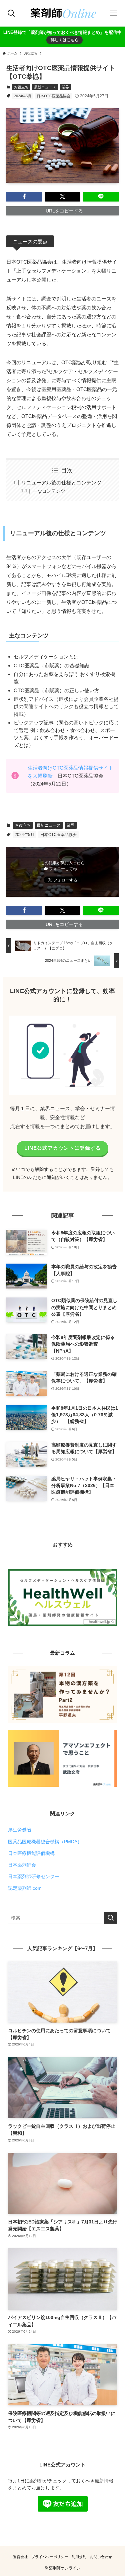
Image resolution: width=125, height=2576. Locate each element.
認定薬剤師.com (25, 1888)
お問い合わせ (101, 2557)
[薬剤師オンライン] (62, 13)
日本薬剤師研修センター (34, 1877)
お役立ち (21, 87)
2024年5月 (23, 96)
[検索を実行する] (111, 1918)
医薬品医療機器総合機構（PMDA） (45, 1842)
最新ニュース (45, 87)
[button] (24, 197)
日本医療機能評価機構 (31, 1853)
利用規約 (79, 2557)
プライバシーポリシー (50, 2557)
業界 (65, 87)
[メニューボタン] (114, 13)
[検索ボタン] (11, 13)
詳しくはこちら (65, 40)
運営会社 (20, 2557)
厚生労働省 (20, 1830)
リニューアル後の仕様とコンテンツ (61, 483)
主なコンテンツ (49, 491)
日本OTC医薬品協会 (53, 96)
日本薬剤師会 (22, 1865)
